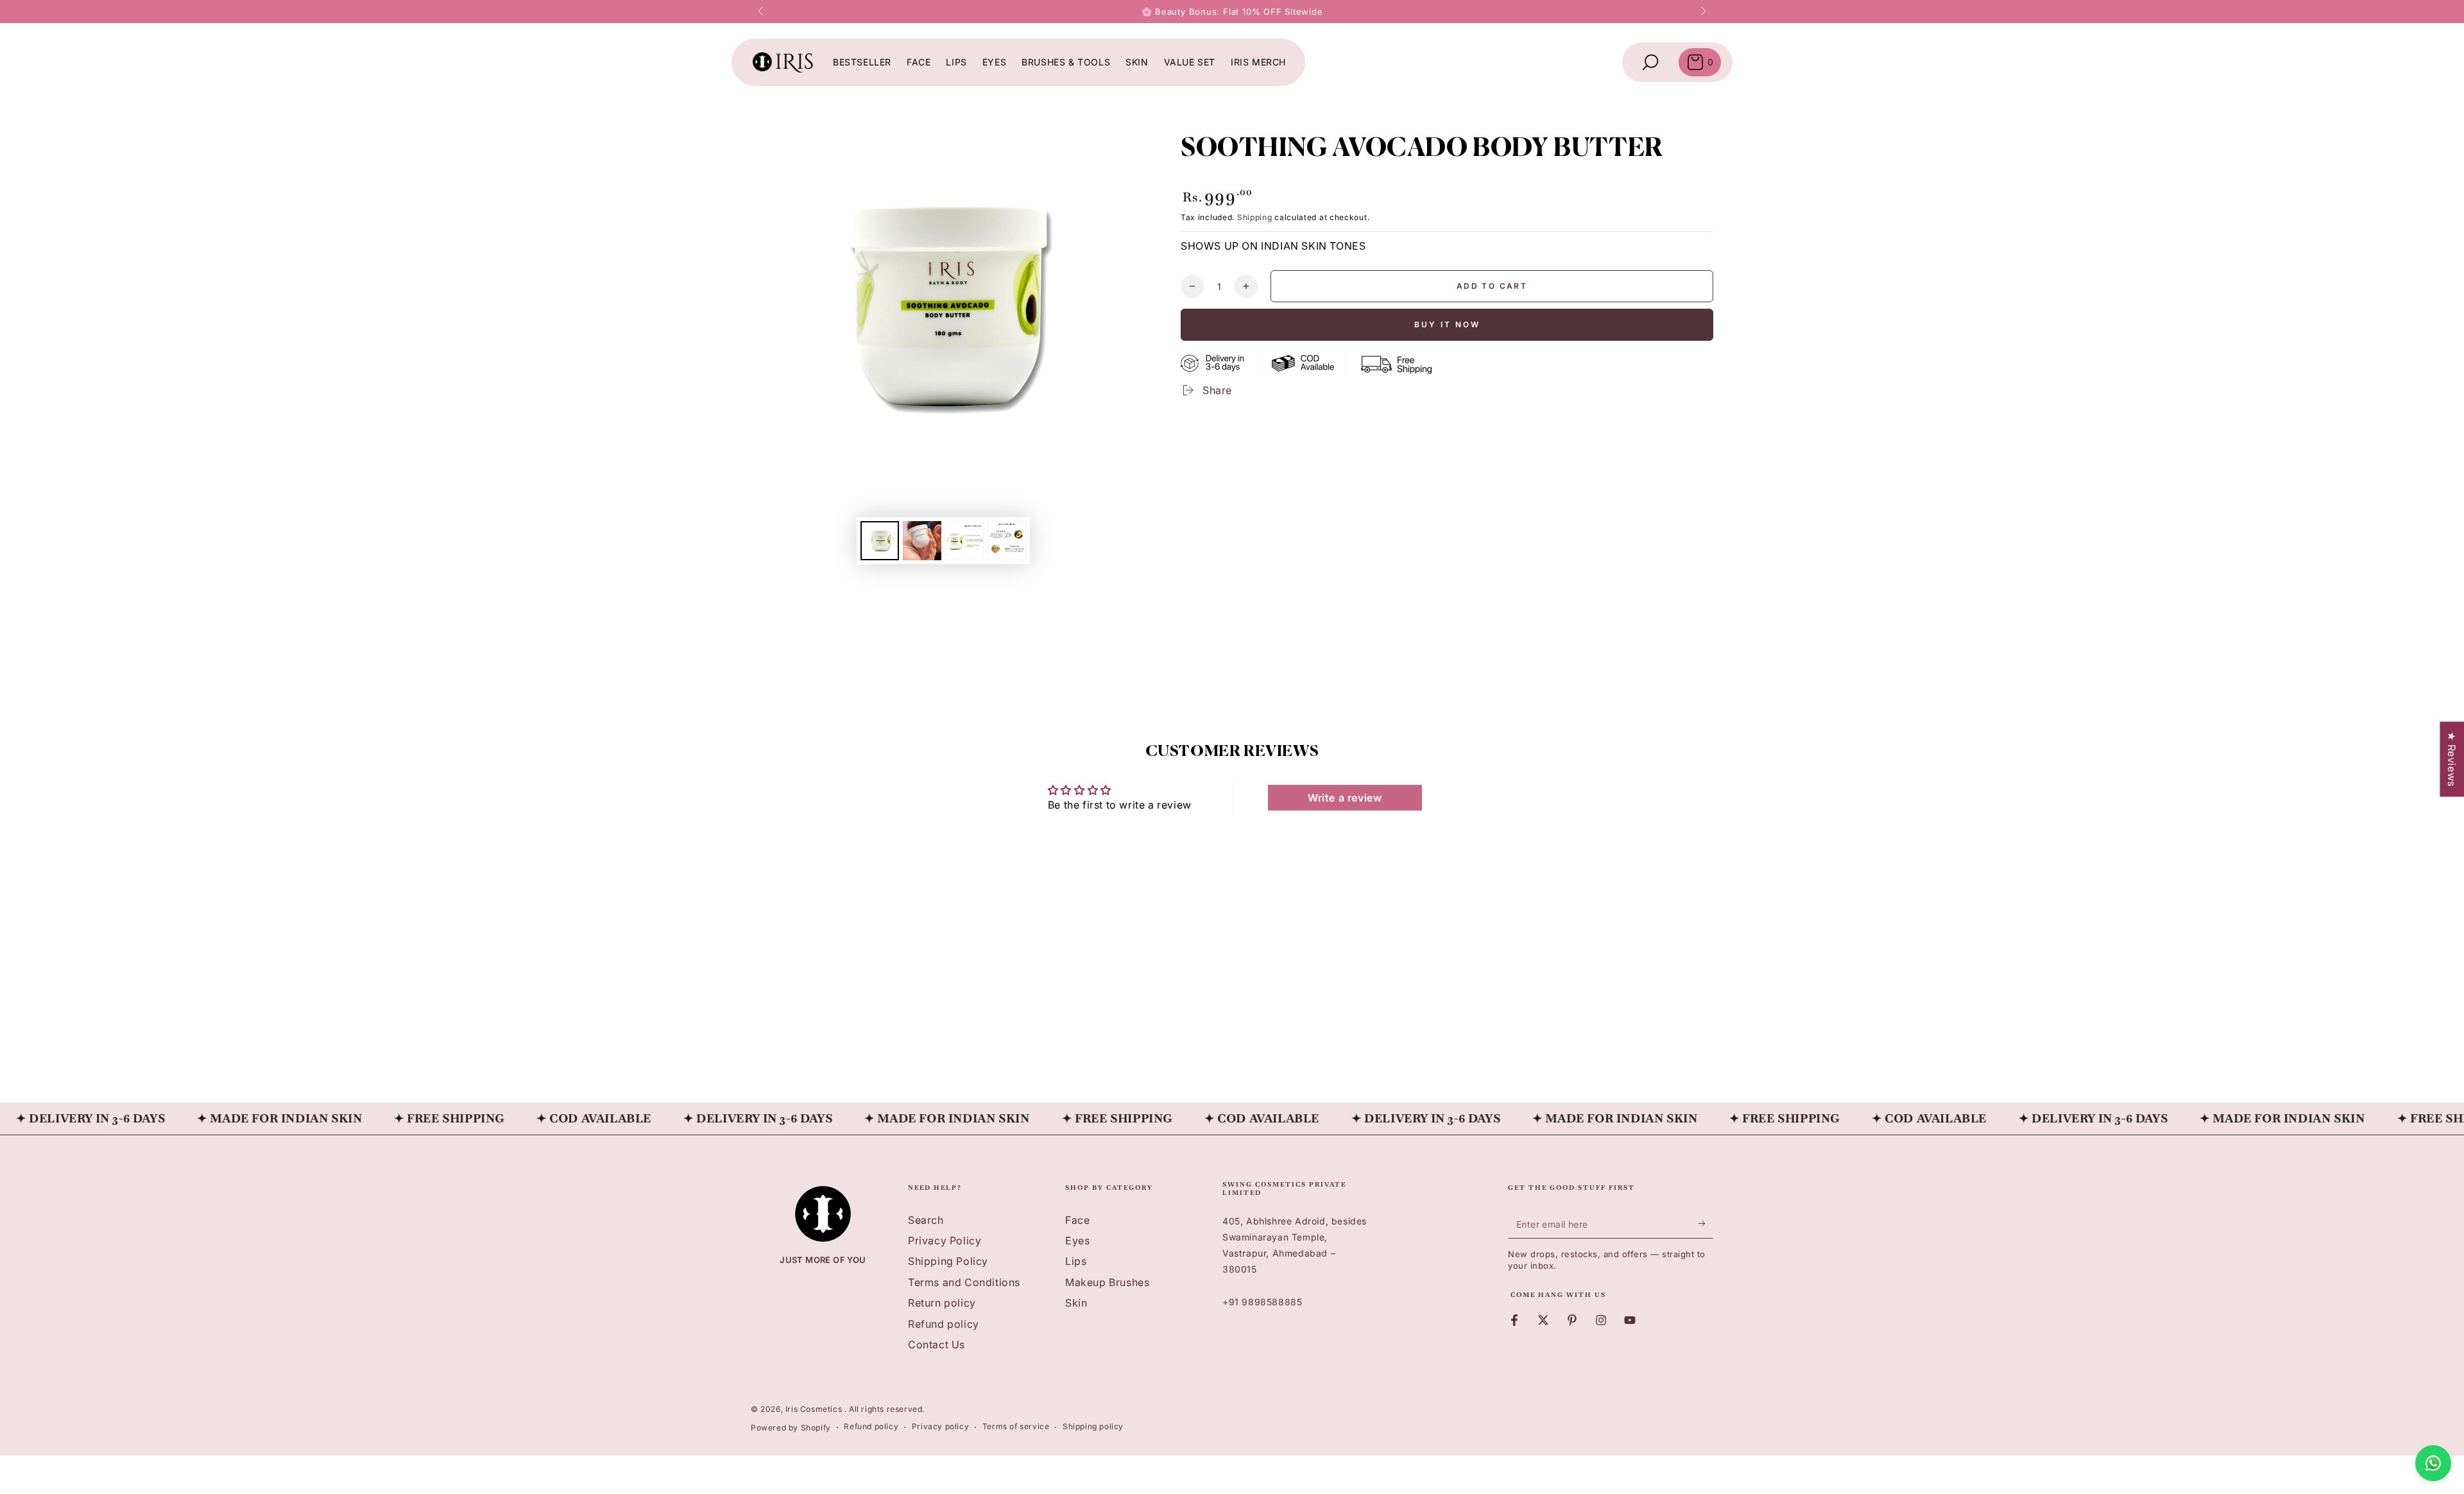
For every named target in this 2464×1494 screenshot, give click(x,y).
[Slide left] (762, 12)
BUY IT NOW (1447, 324)
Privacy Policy (945, 1241)
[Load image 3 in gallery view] (964, 541)
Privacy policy (940, 1426)
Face (1077, 1220)
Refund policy (944, 1324)
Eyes (1077, 1241)
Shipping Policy (948, 1261)
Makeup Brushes (1107, 1282)
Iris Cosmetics (815, 1409)
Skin (1076, 1303)
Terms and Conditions (964, 1282)
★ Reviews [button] (2452, 759)
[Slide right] (1702, 12)
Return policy (942, 1303)
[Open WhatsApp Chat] (2433, 1463)
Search (926, 1220)
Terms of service (1016, 1426)
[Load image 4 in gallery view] (1007, 541)
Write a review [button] (1345, 798)
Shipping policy (1093, 1426)
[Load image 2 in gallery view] (922, 541)
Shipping (1255, 217)
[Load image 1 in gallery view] (880, 541)
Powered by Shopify (791, 1428)
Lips (1076, 1261)
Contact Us (937, 1344)
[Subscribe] (1706, 1224)
